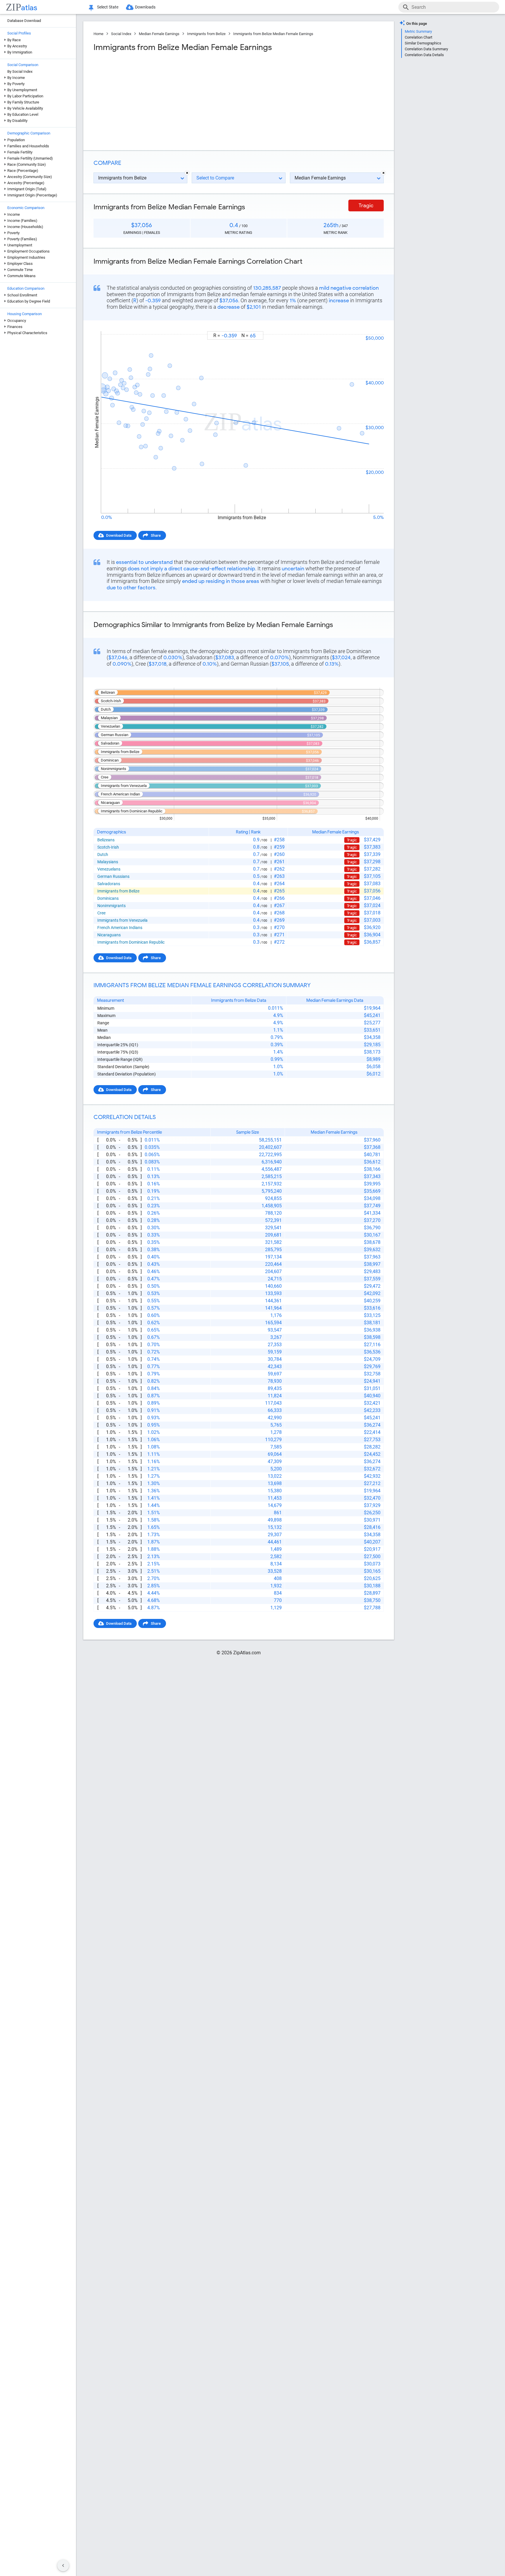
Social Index (121, 34)
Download (371, 326)
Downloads (145, 7)
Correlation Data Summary (426, 49)
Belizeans (106, 840)
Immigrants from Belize (206, 34)
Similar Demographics (423, 43)
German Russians (113, 876)
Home (98, 34)
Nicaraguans (109, 935)
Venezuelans (109, 869)
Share (156, 535)
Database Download (24, 21)
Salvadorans (109, 884)
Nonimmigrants (111, 906)
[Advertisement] (165, 99)
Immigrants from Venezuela (122, 920)
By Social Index (20, 71)
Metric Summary (418, 31)
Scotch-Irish (108, 847)
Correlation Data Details (424, 55)
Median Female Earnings (159, 34)
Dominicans (108, 898)
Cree (101, 913)
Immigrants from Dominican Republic (131, 942)
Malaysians (108, 862)
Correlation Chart (418, 37)
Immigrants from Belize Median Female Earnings (273, 34)
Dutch (103, 854)
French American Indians (120, 928)
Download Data (119, 535)
